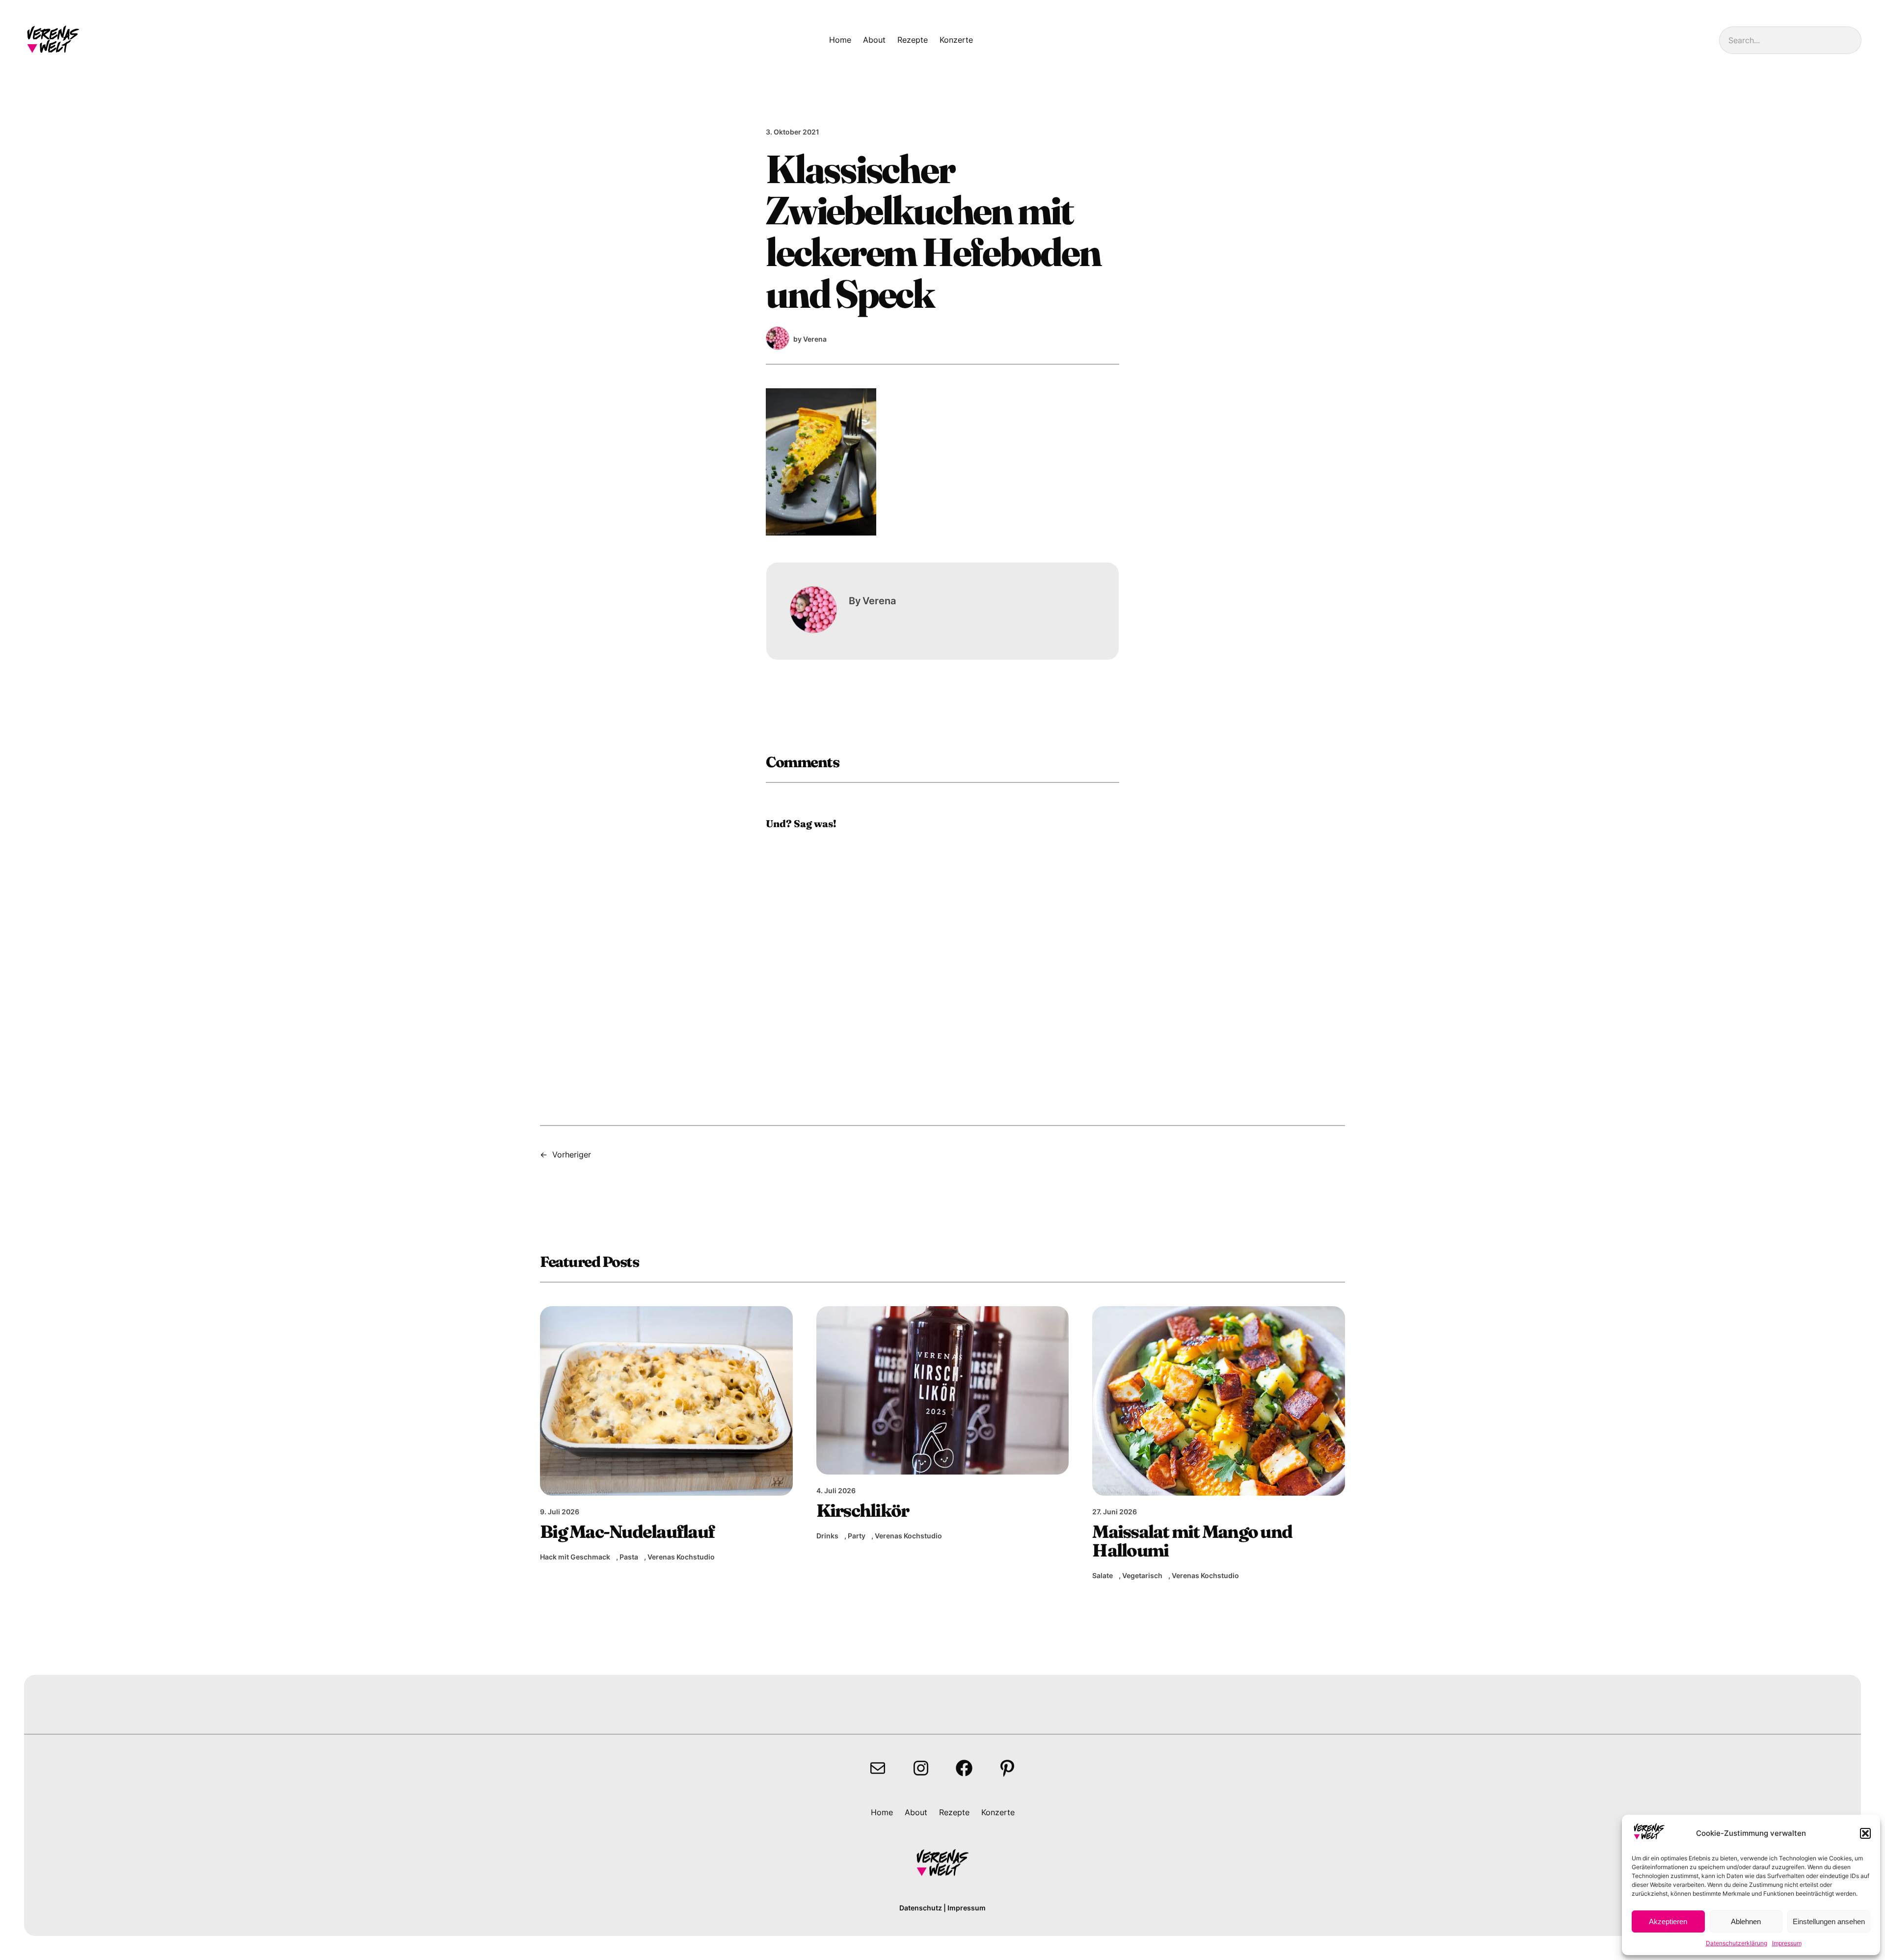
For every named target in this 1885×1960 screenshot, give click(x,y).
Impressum (1787, 1943)
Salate (1103, 1575)
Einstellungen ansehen (1829, 1921)
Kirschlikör (863, 1510)
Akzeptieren (1668, 1921)
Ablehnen (1746, 1921)
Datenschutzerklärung (1737, 1943)
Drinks (827, 1536)
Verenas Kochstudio (681, 1557)
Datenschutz (921, 1908)
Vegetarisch (1142, 1575)
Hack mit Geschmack (575, 1557)
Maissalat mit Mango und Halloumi (1192, 1541)
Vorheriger (572, 1155)
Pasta (629, 1557)
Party (857, 1536)
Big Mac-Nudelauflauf (627, 1531)
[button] (1865, 1833)
